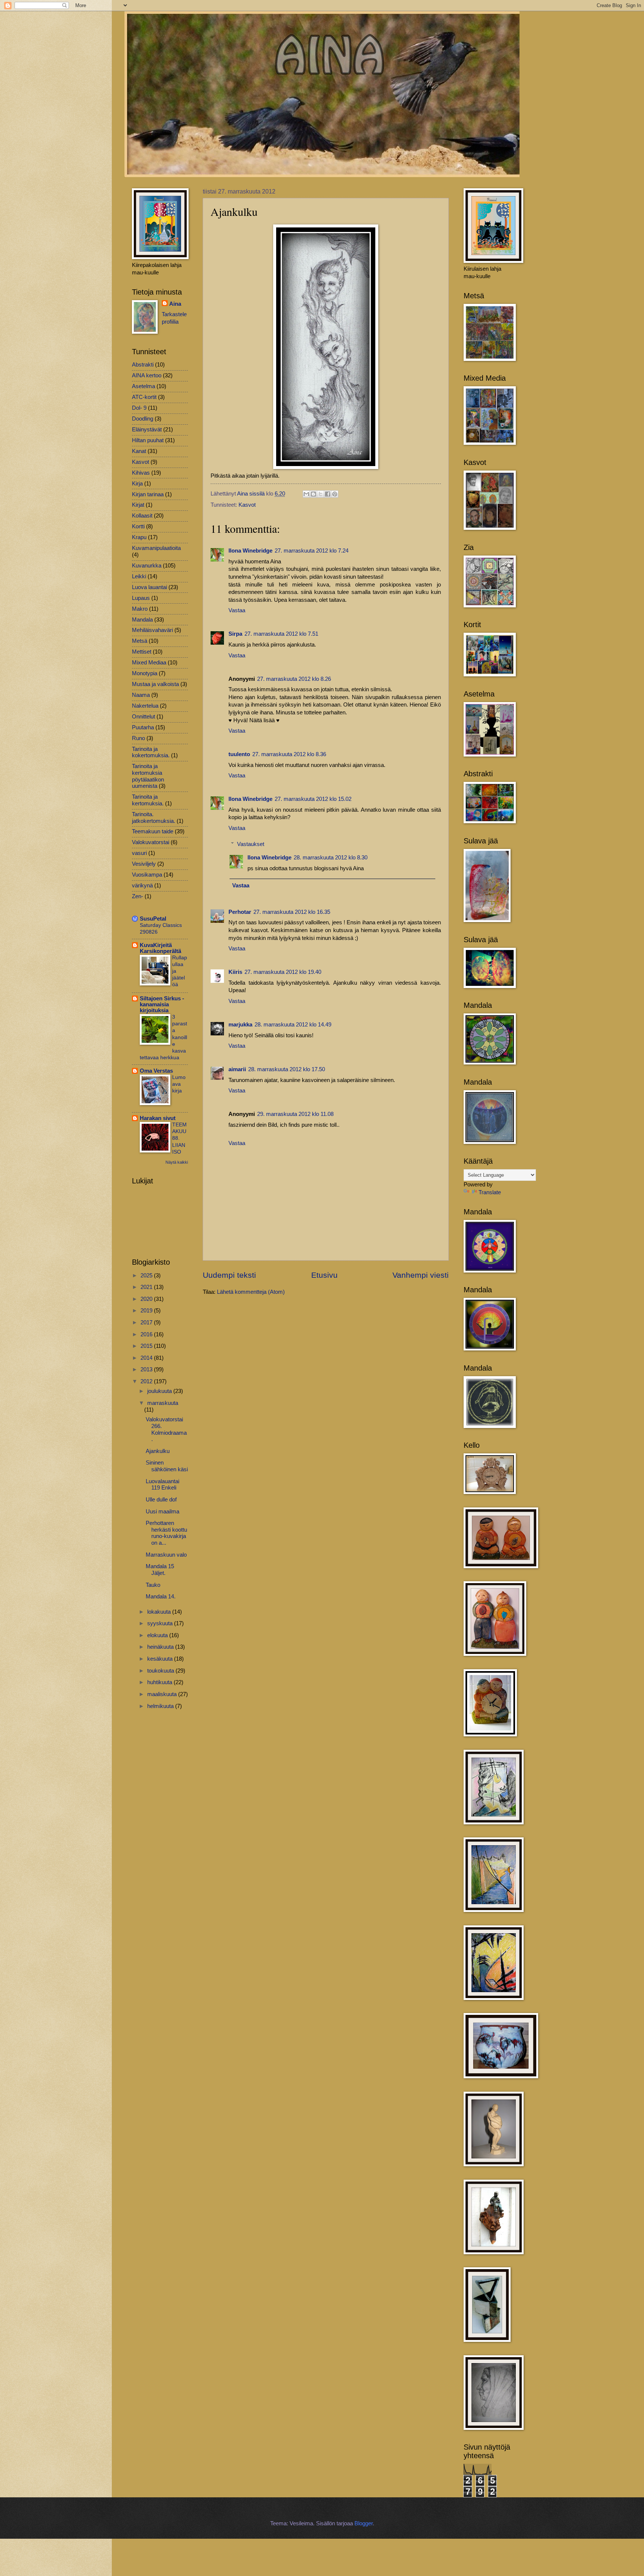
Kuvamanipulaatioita (156, 548)
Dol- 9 (139, 408)
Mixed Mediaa (149, 663)
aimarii (237, 1069)
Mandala (142, 620)
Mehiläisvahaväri (152, 630)
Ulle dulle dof (161, 1500)
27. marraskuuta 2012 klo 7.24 (312, 551)
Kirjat (138, 505)
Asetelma (143, 386)
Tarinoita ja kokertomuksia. (151, 752)
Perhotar (240, 912)
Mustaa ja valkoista (155, 684)
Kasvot (247, 505)
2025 (147, 1276)
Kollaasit (142, 516)
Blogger (364, 2523)
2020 (147, 1299)
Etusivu (324, 1275)
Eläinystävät (147, 430)
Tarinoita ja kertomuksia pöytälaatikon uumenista (148, 776)
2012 (147, 1381)
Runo (138, 738)
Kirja (137, 484)
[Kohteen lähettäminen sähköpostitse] (306, 494)
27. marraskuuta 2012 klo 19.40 (283, 972)
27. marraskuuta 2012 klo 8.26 (294, 679)
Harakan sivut (158, 1118)
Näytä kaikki (177, 1162)
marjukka (240, 1025)
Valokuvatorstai (151, 842)
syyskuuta (161, 1623)
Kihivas (141, 473)
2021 (147, 1287)
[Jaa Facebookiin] (328, 494)
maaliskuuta (163, 1694)
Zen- (138, 896)
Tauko (153, 1585)
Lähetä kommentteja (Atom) (251, 1292)
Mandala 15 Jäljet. (160, 1570)
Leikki (139, 576)
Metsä (140, 641)
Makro (140, 609)
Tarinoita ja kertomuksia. (148, 800)
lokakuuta (160, 1612)
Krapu (139, 537)
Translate (490, 1192)
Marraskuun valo (166, 1555)
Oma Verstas (156, 1071)
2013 (147, 1369)
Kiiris (235, 972)
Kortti (138, 526)
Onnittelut (143, 717)
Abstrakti (143, 365)
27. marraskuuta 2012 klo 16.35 (292, 912)
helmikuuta (161, 1706)
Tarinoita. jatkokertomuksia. (154, 818)
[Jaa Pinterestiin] (335, 494)
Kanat (139, 451)
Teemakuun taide (153, 831)
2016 (147, 1334)
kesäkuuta (161, 1659)
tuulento (239, 754)
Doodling (143, 419)
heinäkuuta (161, 1647)
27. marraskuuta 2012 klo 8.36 (289, 754)
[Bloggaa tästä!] (313, 494)
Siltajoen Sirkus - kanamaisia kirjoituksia (162, 1004)
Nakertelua (145, 706)
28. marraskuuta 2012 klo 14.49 (293, 1025)
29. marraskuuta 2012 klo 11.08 (295, 1114)
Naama (141, 695)
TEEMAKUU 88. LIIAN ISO (179, 1138)
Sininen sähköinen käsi (167, 1466)
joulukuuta (160, 1391)
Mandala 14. (161, 1597)
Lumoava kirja (179, 1084)
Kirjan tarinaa (148, 494)
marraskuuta (163, 1403)
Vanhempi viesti (421, 1275)
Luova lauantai (149, 587)
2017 (147, 1322)
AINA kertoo (147, 375)
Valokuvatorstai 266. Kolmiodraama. (166, 1429)
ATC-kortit (144, 397)
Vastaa (237, 610)
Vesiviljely (144, 864)
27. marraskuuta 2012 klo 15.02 (313, 799)
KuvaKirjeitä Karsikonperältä (160, 948)
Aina (175, 304)
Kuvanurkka (147, 566)
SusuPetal (153, 919)
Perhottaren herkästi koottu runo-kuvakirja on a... (166, 1533)
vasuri (139, 853)
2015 (147, 1346)
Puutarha (143, 727)
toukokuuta (161, 1671)
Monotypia (145, 673)
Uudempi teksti (229, 1275)
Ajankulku (158, 1451)
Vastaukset (251, 844)
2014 (147, 1358)
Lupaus (141, 598)
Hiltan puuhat (148, 440)
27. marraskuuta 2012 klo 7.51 (281, 634)
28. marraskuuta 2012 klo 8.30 (331, 858)
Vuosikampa (147, 875)
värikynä (142, 886)
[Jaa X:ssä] (321, 494)
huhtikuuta (160, 1682)
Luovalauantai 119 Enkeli (162, 1485)
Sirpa (235, 634)
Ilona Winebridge (250, 551)
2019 (147, 1311)
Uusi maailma (162, 1512)
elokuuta (158, 1635)
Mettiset (142, 652)
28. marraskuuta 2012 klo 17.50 (287, 1069)
